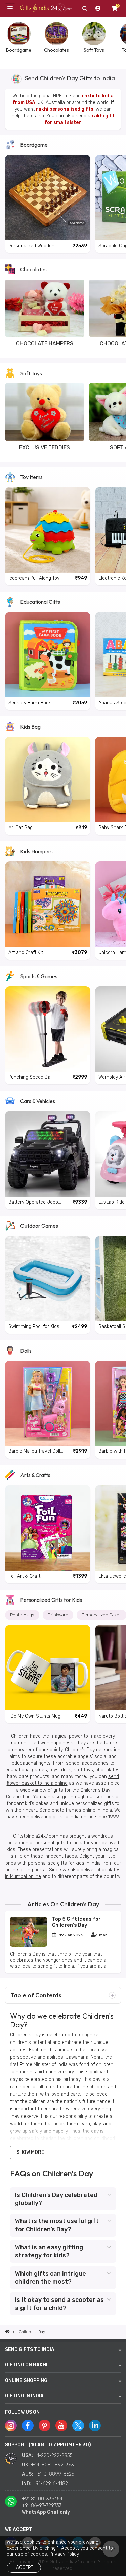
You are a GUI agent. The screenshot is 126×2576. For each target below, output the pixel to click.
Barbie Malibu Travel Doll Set (34, 1452)
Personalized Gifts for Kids (51, 1600)
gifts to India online (73, 1817)
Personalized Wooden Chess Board (31, 246)
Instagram (11, 2425)
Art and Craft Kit (26, 952)
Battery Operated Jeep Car (33, 1202)
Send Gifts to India (30, 2349)
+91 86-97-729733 (42, 2506)
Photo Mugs (22, 1615)
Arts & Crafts (35, 1475)
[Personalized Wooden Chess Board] (48, 197)
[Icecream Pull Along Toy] (48, 530)
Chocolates (33, 269)
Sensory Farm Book (30, 703)
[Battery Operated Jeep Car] (48, 1154)
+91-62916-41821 (51, 2484)
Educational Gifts (40, 602)
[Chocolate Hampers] (45, 308)
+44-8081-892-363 (52, 2465)
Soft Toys (31, 373)
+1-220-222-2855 (53, 2455)
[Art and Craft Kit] (48, 904)
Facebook (28, 2425)
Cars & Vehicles (38, 1101)
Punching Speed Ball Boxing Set (30, 1078)
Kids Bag (30, 727)
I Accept (23, 2567)
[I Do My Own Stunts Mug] (48, 1668)
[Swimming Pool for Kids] (48, 1279)
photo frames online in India (82, 1810)
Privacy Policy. (65, 2554)
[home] (7, 2332)
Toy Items (31, 477)
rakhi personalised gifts (65, 109)
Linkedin (95, 2425)
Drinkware (58, 1615)
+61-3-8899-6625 (54, 2474)
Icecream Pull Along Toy (34, 578)
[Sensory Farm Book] (48, 655)
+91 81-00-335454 (42, 2499)
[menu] (10, 8)
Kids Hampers (36, 851)
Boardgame (34, 145)
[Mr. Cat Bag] (48, 779)
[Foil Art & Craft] (48, 1528)
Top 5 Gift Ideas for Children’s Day (76, 1922)
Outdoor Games (39, 1226)
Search (85, 8)
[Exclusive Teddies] (45, 412)
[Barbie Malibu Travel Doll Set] (48, 1403)
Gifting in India (24, 2396)
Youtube (61, 2425)
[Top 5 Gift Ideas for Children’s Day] (29, 1945)
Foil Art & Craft (24, 1576)
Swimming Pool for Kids (34, 1327)
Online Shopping (26, 2380)
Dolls (26, 1351)
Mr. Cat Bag (20, 828)
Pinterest (45, 2425)
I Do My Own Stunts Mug (34, 1716)
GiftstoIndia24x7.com (46, 9)
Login (98, 8)
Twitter (78, 2425)
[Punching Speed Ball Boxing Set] (48, 1029)
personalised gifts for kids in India (64, 1863)
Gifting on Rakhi (26, 2365)
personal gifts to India (59, 1843)
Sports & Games (39, 976)
